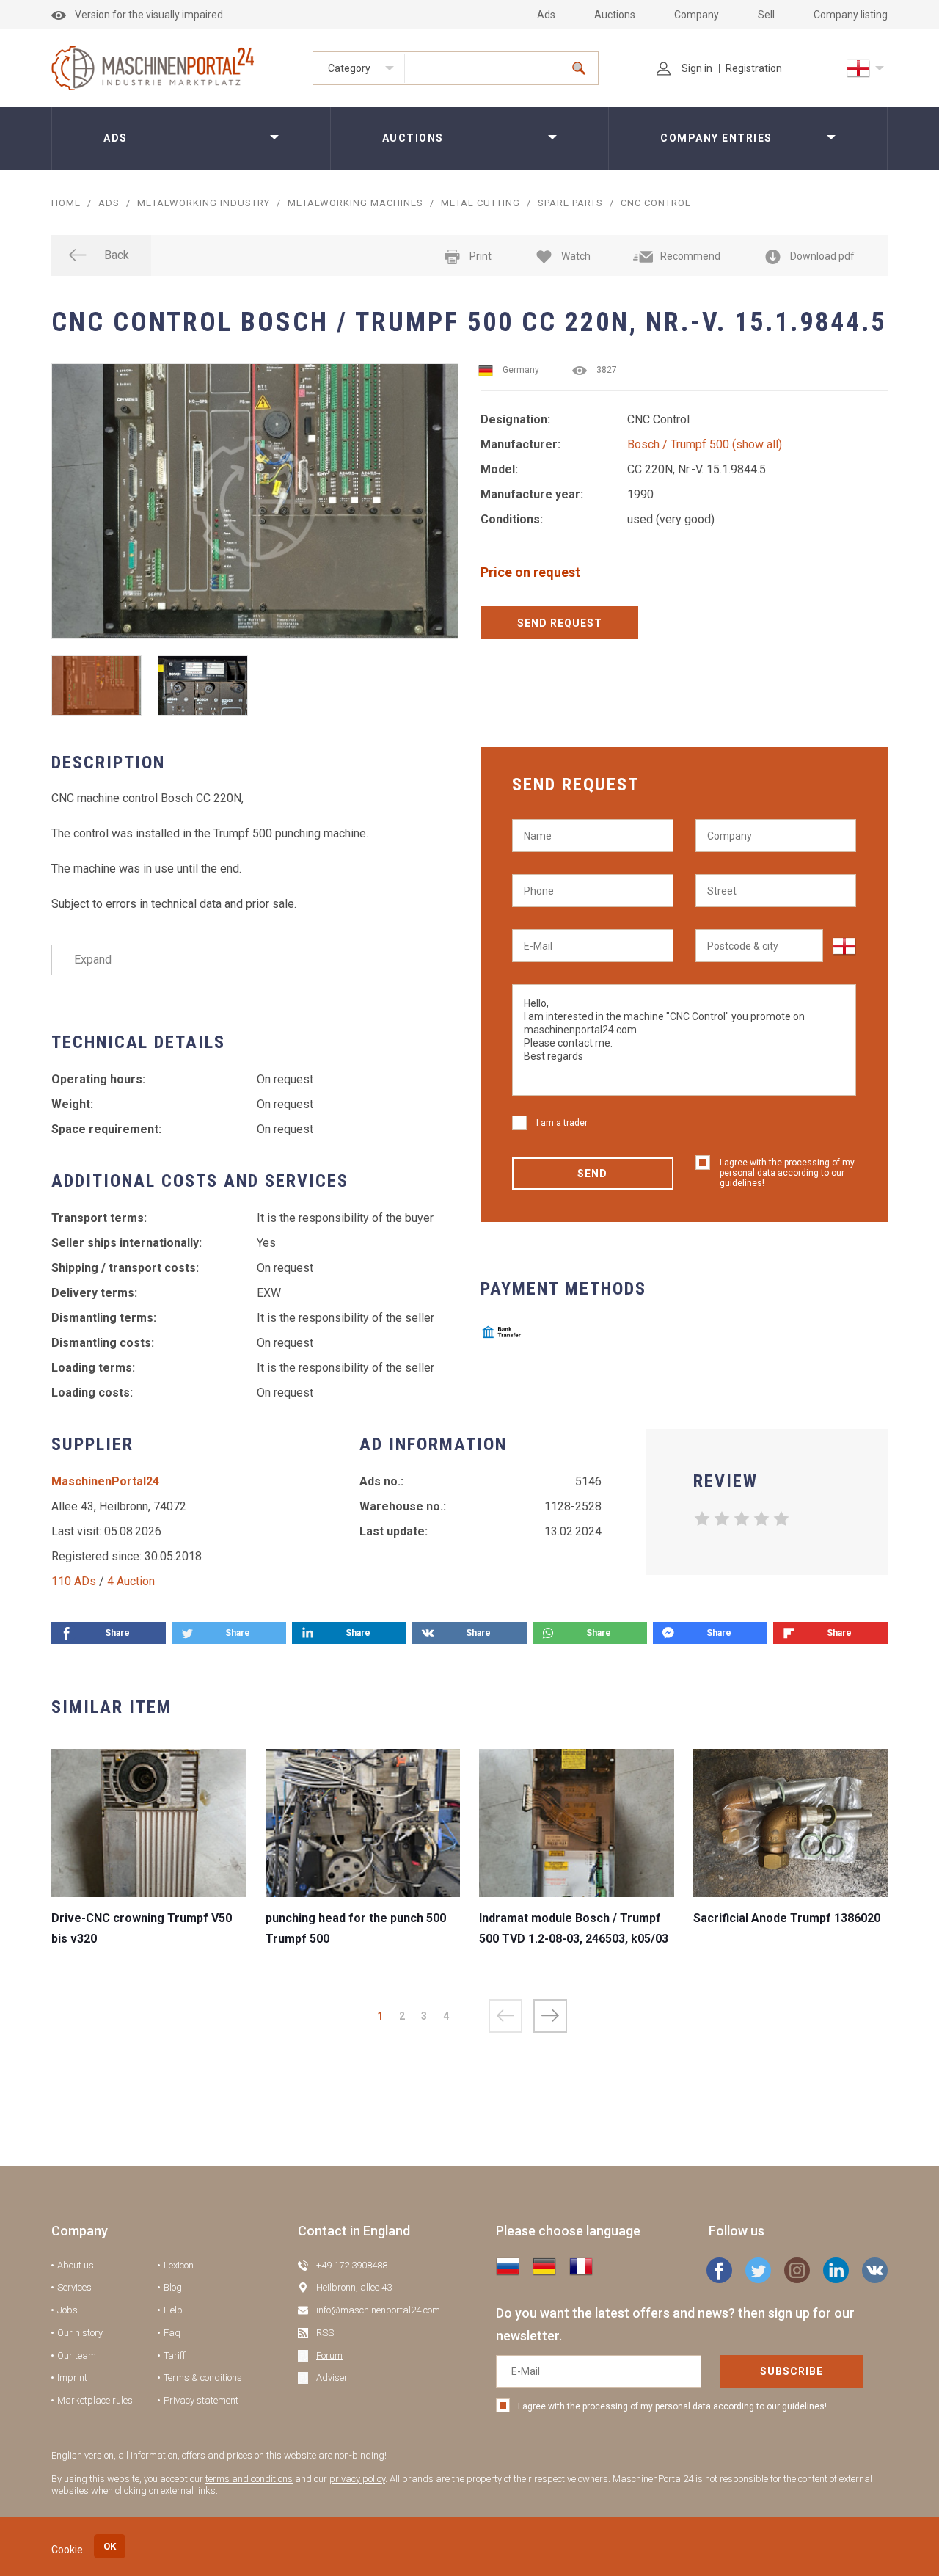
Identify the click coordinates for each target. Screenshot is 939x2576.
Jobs (67, 2310)
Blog (173, 2287)
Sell (766, 15)
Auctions (615, 15)
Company (697, 15)
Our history (80, 2333)
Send (592, 1174)
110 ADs (74, 1581)
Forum (329, 2355)
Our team (77, 2355)
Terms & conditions (203, 2377)
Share (117, 1633)
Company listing (851, 15)
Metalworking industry (204, 203)
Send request (560, 623)
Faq (172, 2333)
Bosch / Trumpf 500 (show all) (705, 444)
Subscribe (792, 2371)
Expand (93, 960)
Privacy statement (201, 2400)
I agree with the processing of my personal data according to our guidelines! (787, 1173)
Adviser (332, 2377)
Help (173, 2310)
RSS (325, 2333)
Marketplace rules (95, 2400)
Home (66, 203)
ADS (109, 203)
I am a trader (562, 1123)
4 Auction (131, 1581)
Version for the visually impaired (149, 15)
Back (117, 255)
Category (349, 68)
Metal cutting (481, 203)
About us (76, 2265)
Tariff (175, 2355)
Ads (546, 15)
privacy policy (357, 2479)
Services (74, 2287)
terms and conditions (249, 2479)
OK (110, 2546)
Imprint (72, 2377)
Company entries (716, 138)
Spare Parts (570, 203)
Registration (754, 68)
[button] (550, 2016)
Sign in (697, 68)
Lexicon (179, 2265)
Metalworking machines (355, 203)
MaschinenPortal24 (105, 1481)
